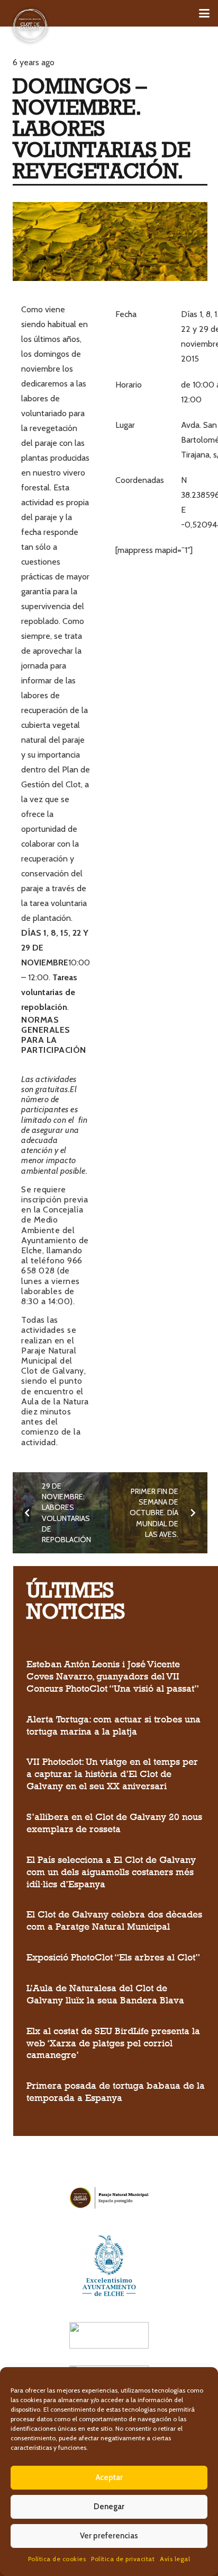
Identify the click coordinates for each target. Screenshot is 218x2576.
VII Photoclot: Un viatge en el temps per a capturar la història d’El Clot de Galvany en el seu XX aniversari (112, 1774)
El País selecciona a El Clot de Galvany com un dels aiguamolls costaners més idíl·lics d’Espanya (111, 1872)
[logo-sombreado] (30, 25)
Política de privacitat (123, 2559)
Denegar (109, 2507)
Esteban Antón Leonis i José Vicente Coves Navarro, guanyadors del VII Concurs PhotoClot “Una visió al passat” (113, 1676)
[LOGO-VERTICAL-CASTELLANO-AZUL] (109, 2265)
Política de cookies (57, 2559)
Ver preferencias (109, 2536)
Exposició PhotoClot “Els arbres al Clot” (113, 1957)
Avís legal (175, 2559)
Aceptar (109, 2477)
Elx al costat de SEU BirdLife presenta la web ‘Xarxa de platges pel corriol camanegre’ (113, 2043)
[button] (204, 13)
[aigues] (109, 2335)
